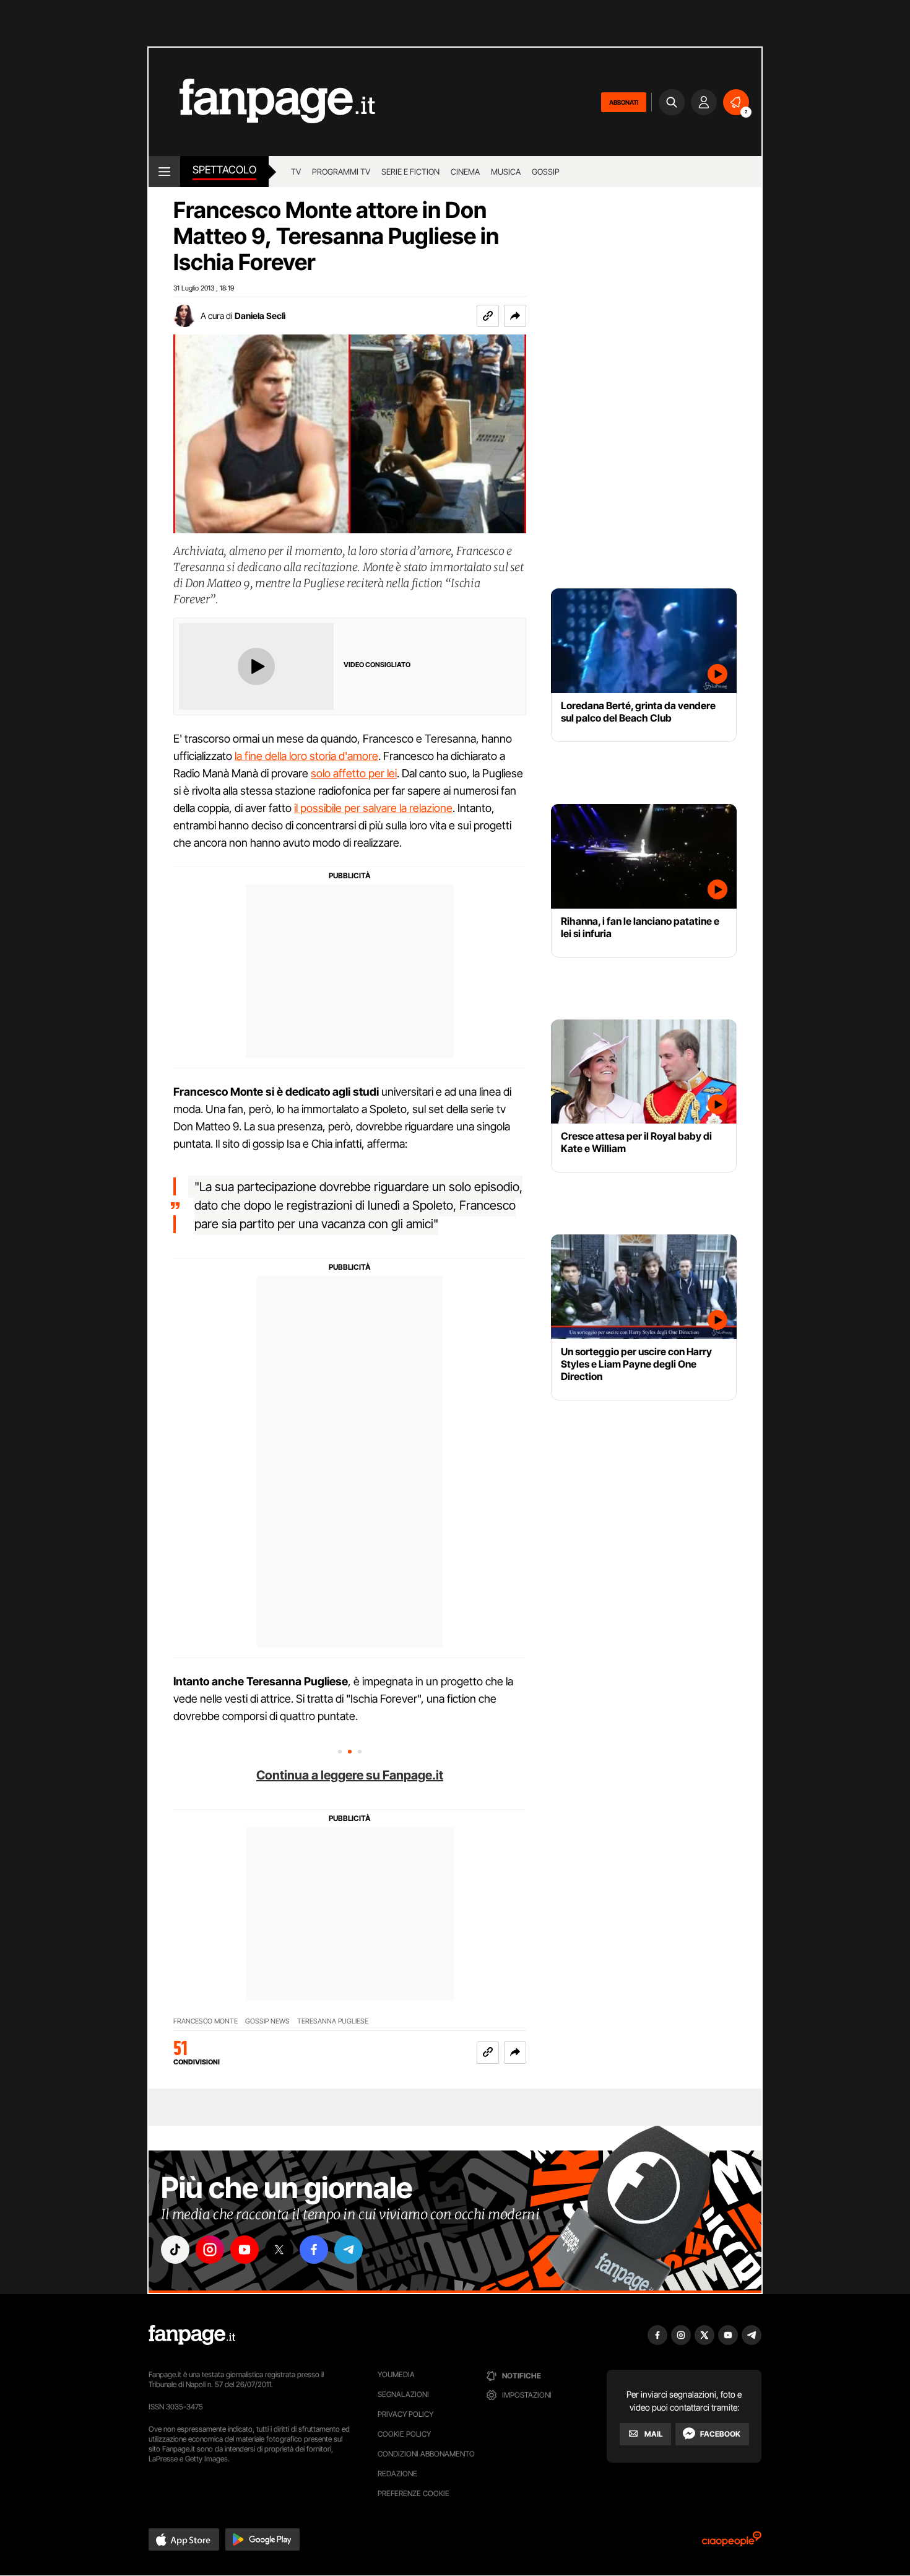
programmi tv (341, 172)
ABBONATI (624, 102)
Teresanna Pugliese (333, 2021)
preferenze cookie (414, 2493)
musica (506, 172)
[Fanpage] (192, 2335)
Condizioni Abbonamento (426, 2454)
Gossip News (267, 2021)
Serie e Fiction (410, 172)
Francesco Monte (206, 2021)
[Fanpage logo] (262, 102)
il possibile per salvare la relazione (373, 808)
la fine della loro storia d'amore (306, 756)
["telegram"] (349, 2250)
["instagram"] (210, 2250)
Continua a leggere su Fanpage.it (350, 1775)
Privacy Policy (405, 2414)
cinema (465, 172)
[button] (515, 316)
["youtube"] (245, 2250)
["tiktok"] (175, 2250)
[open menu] (164, 172)
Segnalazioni (403, 2394)
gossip (546, 172)
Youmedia (396, 2374)
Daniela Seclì (260, 316)
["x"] (279, 2250)
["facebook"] (314, 2250)
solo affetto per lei (354, 773)
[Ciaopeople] (732, 2543)
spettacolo (224, 170)
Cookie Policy (404, 2434)
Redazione (397, 2473)
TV (296, 172)
